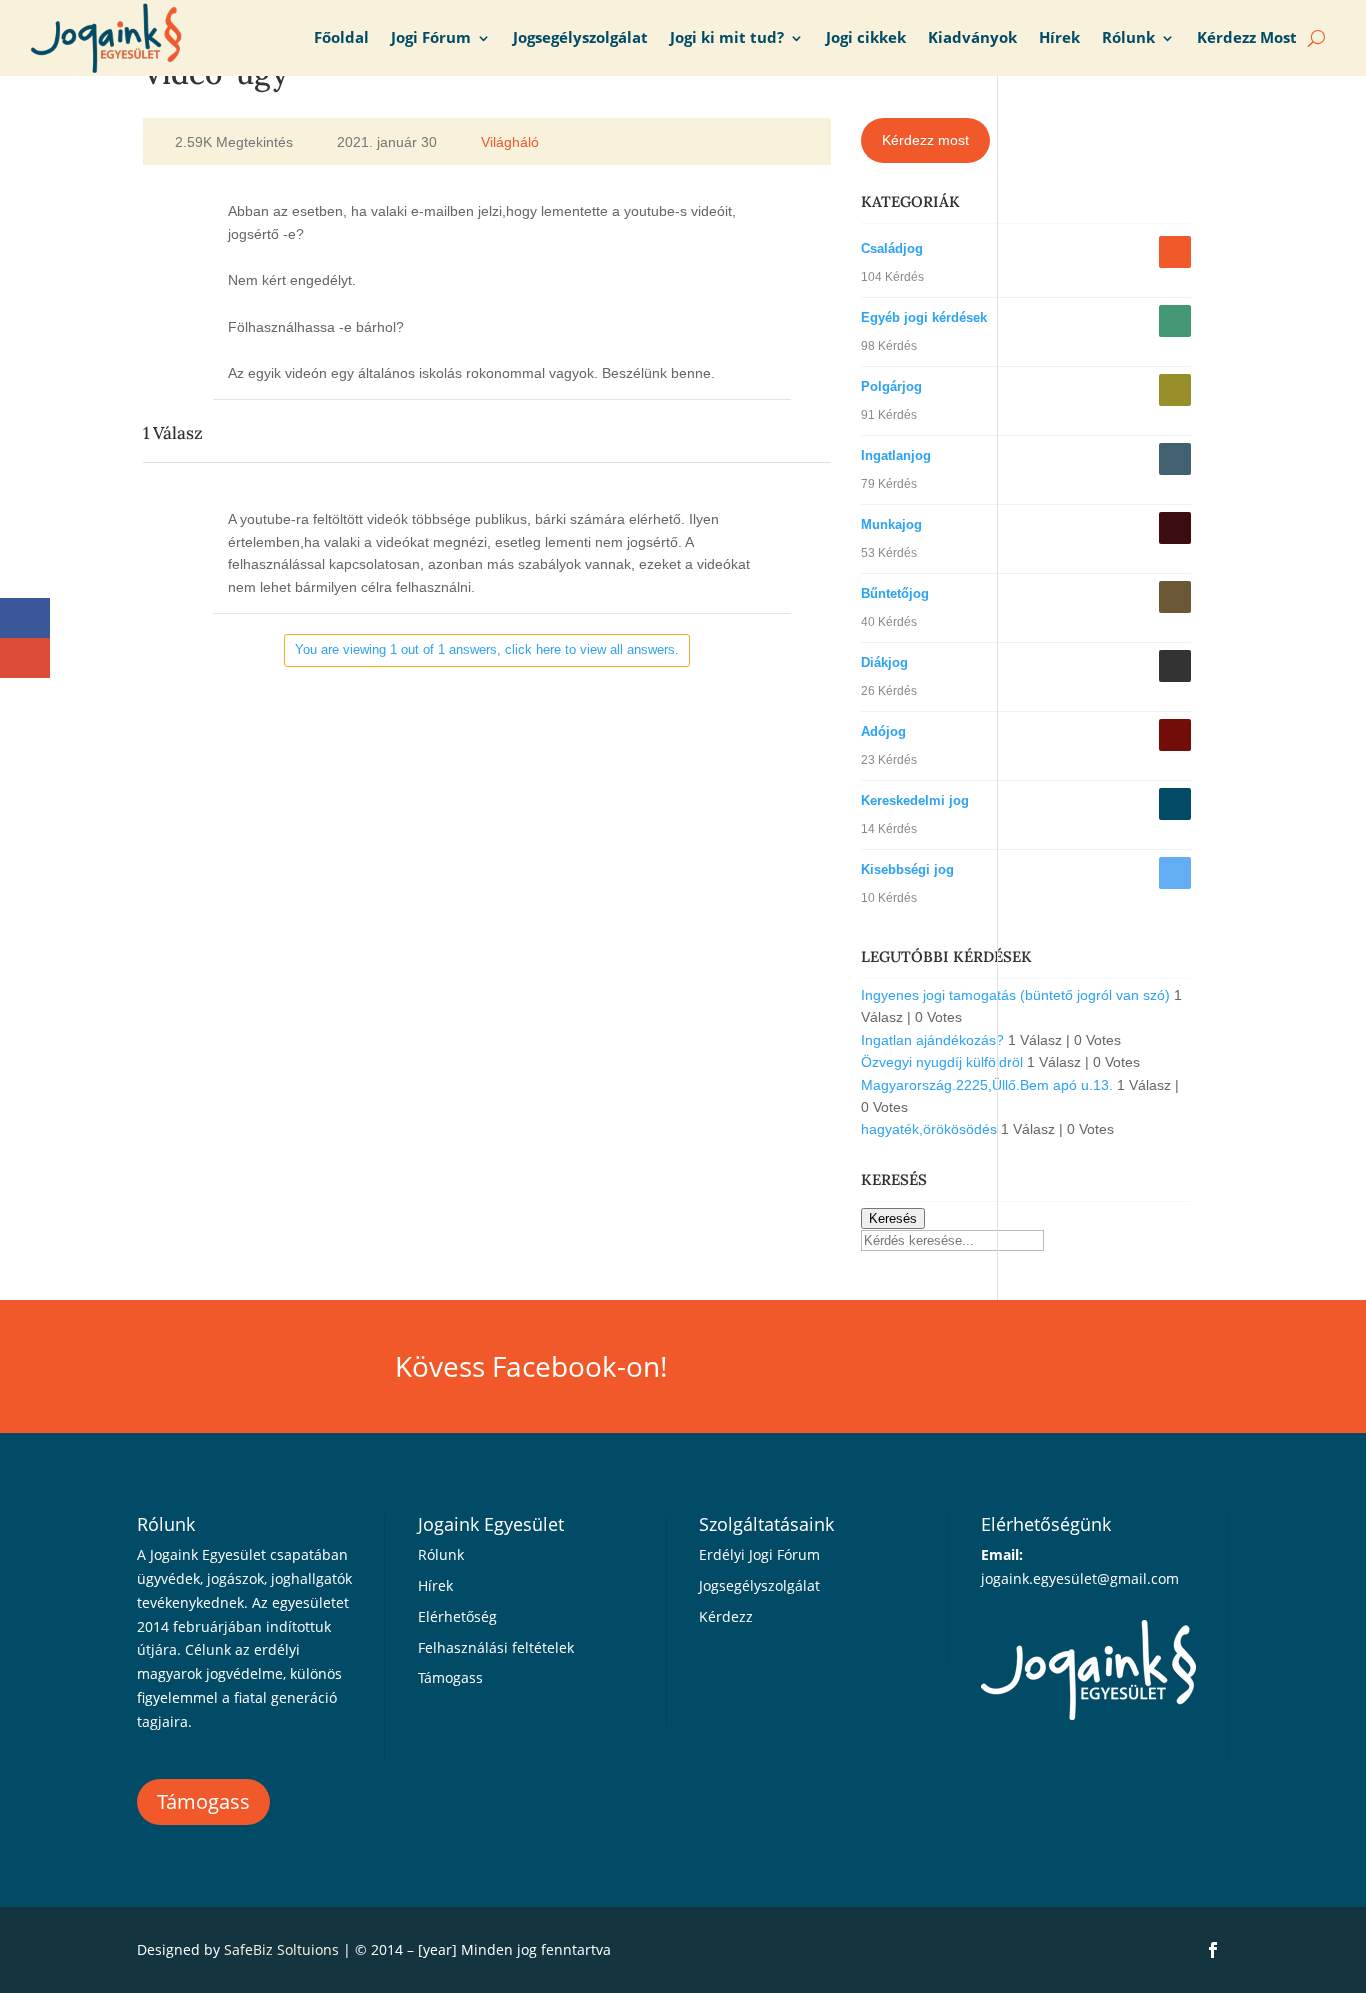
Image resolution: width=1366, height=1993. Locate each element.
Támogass (203, 1801)
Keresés (893, 1218)
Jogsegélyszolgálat (580, 37)
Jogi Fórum (431, 37)
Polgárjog (891, 386)
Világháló (510, 142)
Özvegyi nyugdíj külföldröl (942, 1062)
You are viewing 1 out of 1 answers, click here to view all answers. (487, 649)
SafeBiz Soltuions (281, 1949)
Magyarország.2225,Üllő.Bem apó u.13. (987, 1085)
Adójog (883, 731)
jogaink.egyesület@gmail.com (1080, 1578)
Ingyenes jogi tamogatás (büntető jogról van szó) (1015, 995)
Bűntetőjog (895, 593)
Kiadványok (972, 37)
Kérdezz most (925, 140)
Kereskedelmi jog (915, 800)
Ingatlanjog (896, 455)
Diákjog (884, 662)
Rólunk (1128, 37)
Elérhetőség (457, 1616)
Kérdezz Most (1247, 37)
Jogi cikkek (866, 37)
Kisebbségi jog (907, 869)
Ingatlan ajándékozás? (932, 1040)
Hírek (1059, 37)
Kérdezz (726, 1616)
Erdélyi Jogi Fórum (759, 1554)
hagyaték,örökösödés (929, 1129)
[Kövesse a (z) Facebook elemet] (1213, 1950)
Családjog (892, 248)
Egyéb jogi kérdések (924, 317)
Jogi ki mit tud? (727, 37)
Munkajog (891, 524)
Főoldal (341, 37)
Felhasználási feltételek (496, 1647)
